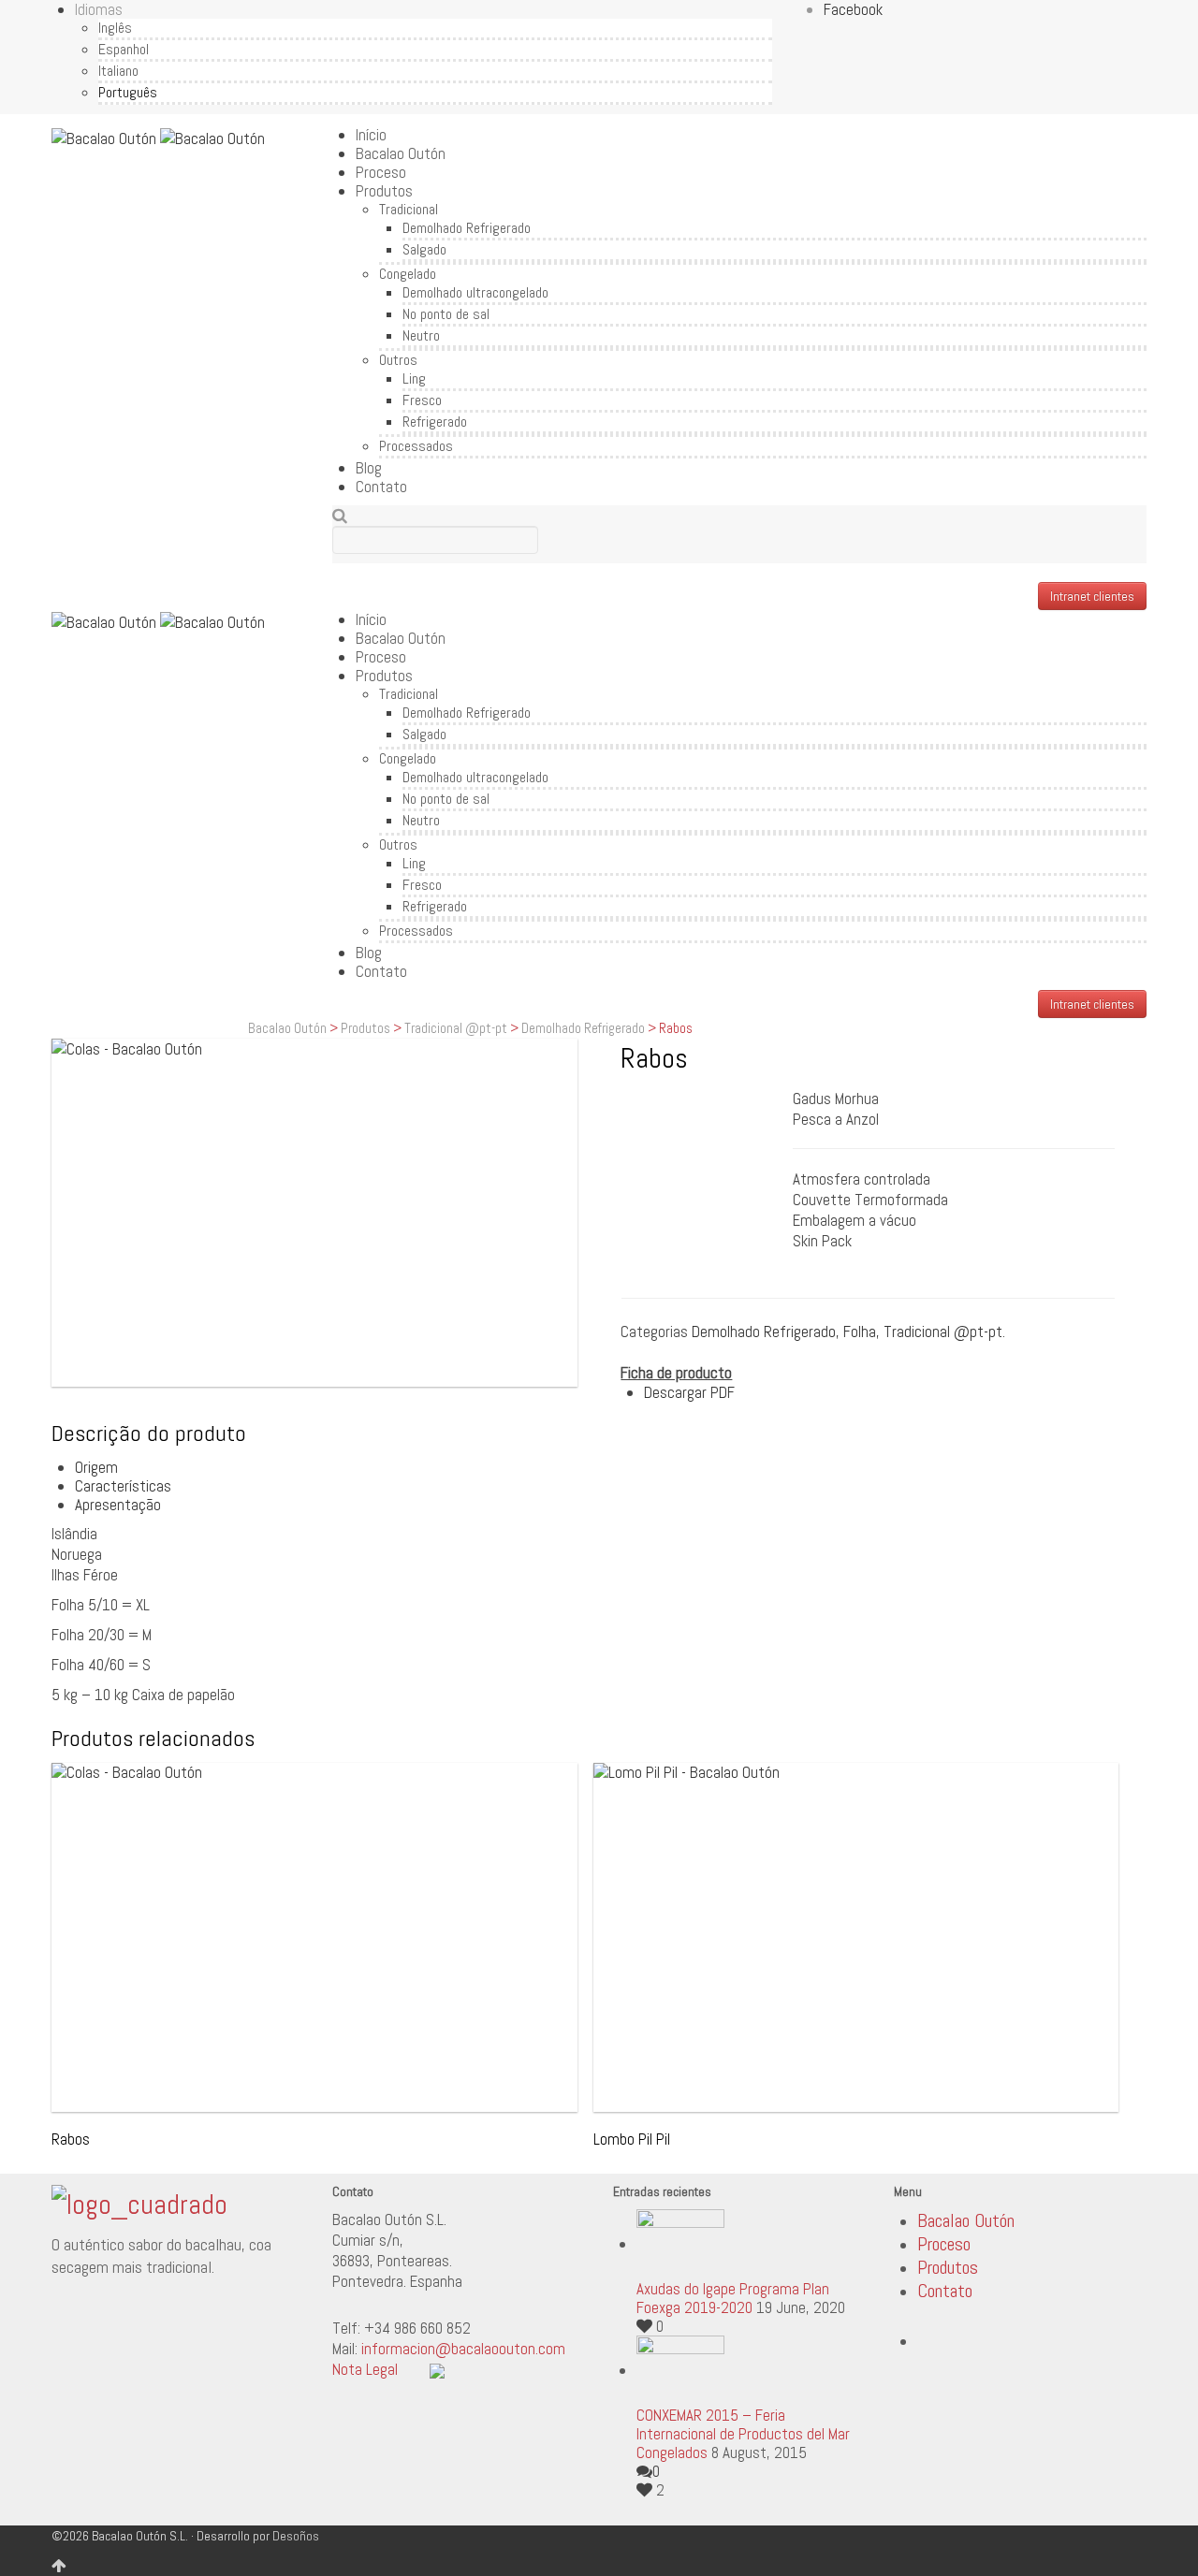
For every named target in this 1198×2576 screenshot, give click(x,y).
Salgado (424, 249)
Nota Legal (365, 2369)
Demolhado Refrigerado (467, 228)
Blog (369, 468)
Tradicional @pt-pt (456, 1028)
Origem (96, 1467)
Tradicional (409, 209)
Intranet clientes (1092, 596)
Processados (416, 446)
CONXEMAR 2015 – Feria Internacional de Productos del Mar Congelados (743, 2434)
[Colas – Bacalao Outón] (314, 1213)
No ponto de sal (446, 314)
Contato (381, 487)
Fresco (422, 400)
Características (123, 1486)
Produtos (384, 191)
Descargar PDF (689, 1392)
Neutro (421, 335)
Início (371, 135)
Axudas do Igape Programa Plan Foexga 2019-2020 (733, 2298)
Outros (398, 360)
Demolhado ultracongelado (475, 292)
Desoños (296, 2536)
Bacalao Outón (401, 153)
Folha (860, 1332)
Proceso (381, 172)
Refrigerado (435, 422)
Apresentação (118, 1505)
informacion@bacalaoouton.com (463, 2349)
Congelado (408, 274)
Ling (414, 378)
